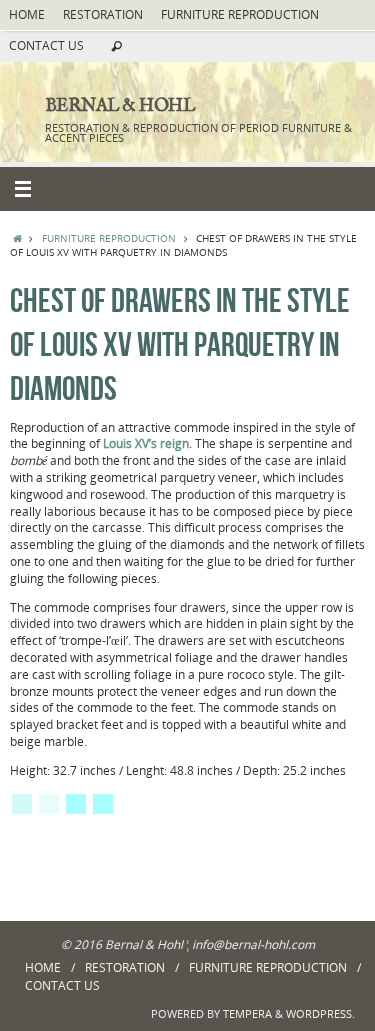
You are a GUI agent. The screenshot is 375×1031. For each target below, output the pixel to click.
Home (27, 14)
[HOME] (17, 238)
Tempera (247, 1013)
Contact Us (46, 45)
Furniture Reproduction (240, 14)
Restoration (103, 14)
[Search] (116, 47)
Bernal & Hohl (119, 107)
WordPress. (320, 1013)
